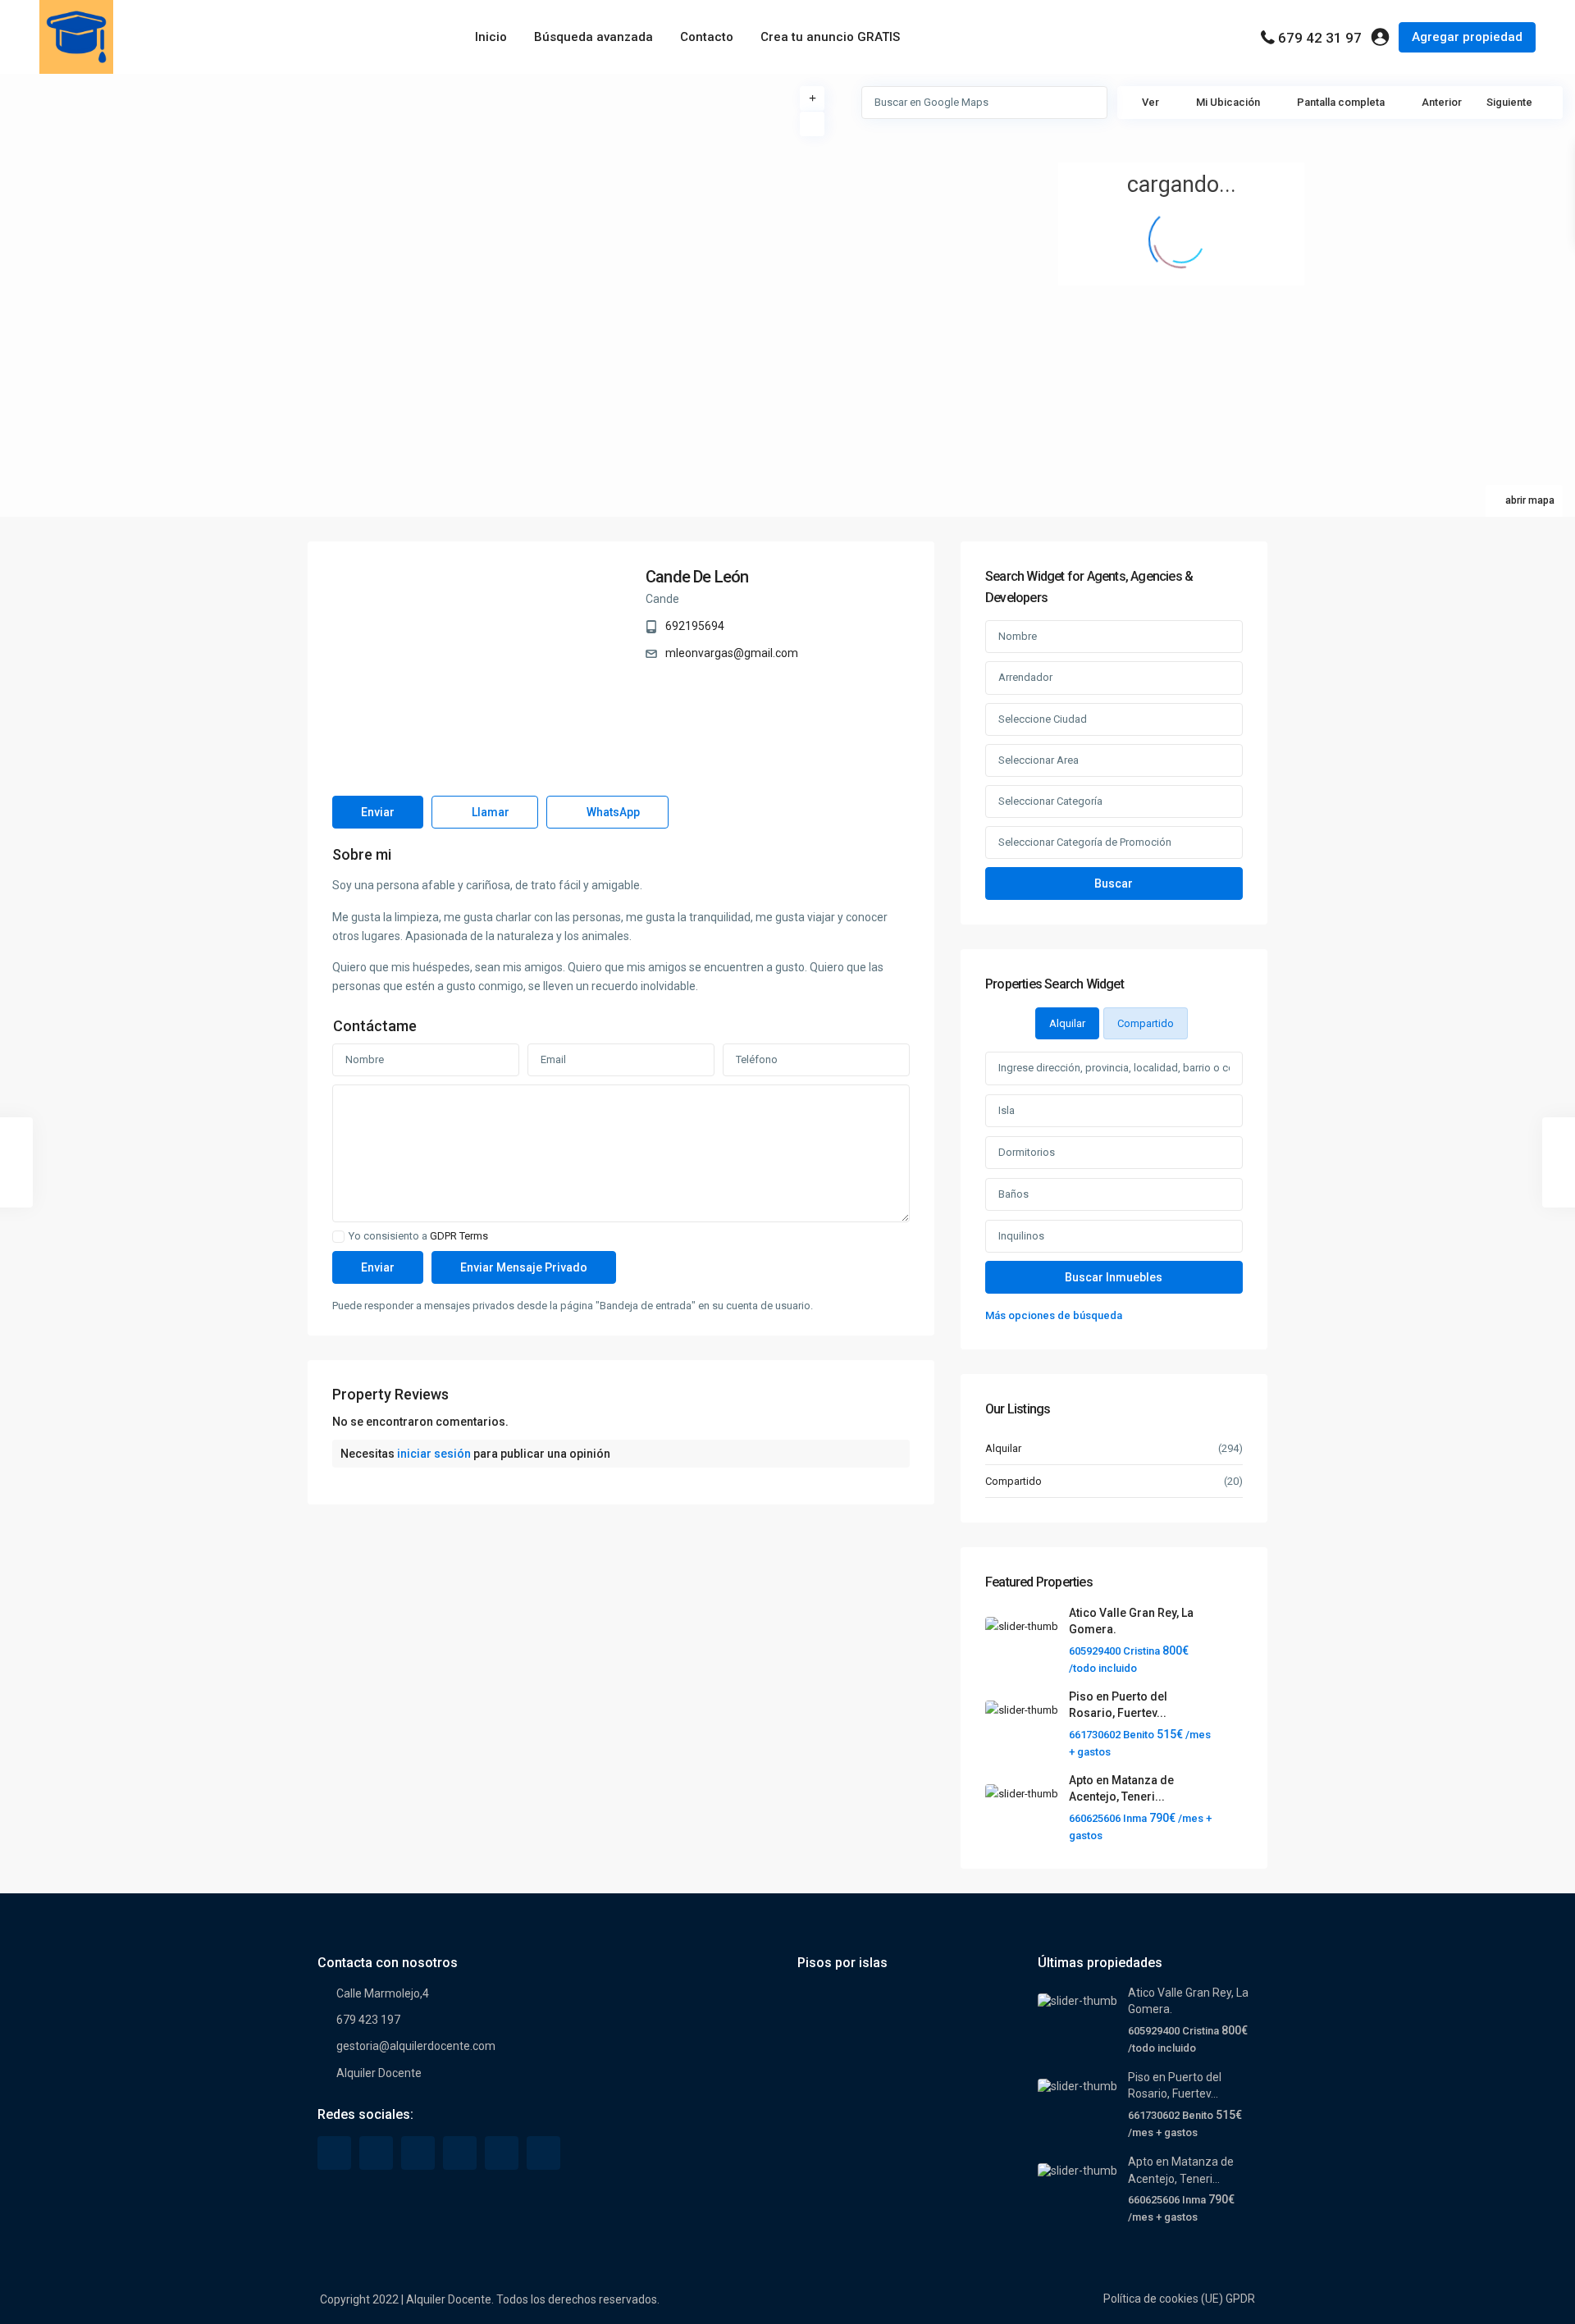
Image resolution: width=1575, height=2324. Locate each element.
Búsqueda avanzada (593, 37)
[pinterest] (460, 2153)
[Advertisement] (394, 197)
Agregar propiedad (1467, 37)
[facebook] (334, 2153)
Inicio (491, 37)
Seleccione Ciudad (1043, 719)
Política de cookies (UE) (1163, 2299)
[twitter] (376, 2153)
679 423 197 (368, 2020)
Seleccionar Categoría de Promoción (1085, 842)
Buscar (1114, 883)
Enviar (378, 812)
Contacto (707, 37)
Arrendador (1025, 677)
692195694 (695, 626)
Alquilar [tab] (1067, 1023)
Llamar (489, 812)
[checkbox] (338, 1237)
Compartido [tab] (1146, 1023)
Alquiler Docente (379, 2073)
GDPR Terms (459, 1236)
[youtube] (502, 2153)
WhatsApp (612, 812)
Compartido (1013, 1481)
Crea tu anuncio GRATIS (830, 37)
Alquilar (1003, 1448)
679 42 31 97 (1320, 38)
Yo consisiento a (418, 1236)
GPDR (1240, 2299)
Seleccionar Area (1039, 760)
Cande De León (697, 577)
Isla (1007, 1110)
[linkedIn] (418, 2153)
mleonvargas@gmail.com (732, 653)
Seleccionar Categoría (1050, 801)
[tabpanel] (1114, 1188)
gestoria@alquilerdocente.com (416, 2046)
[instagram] (543, 2153)
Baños (1013, 1194)
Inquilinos (1021, 1236)
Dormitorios (1027, 1152)
